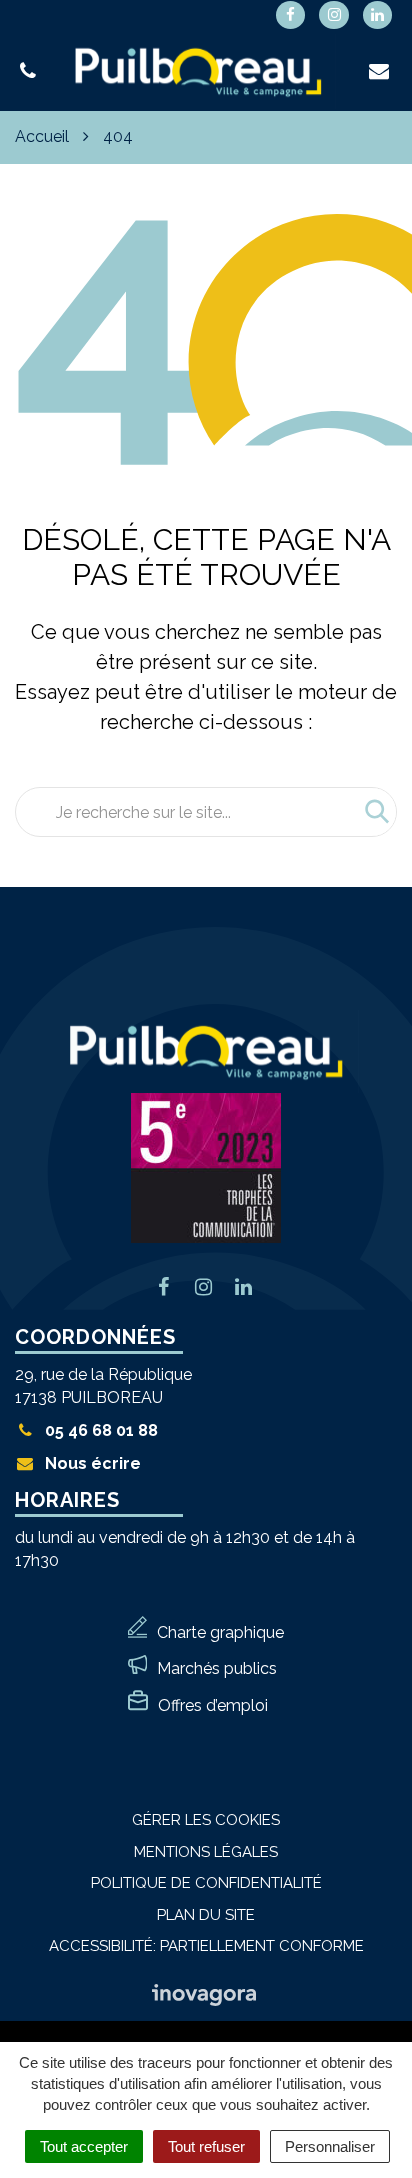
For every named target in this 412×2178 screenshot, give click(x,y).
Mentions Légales (206, 1852)
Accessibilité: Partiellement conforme (206, 1946)
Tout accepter (84, 2146)
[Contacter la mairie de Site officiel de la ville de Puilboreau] (381, 71)
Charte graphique (220, 1632)
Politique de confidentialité (206, 1883)
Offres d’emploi (213, 1705)
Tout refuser (206, 2146)
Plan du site (206, 1915)
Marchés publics (217, 1668)
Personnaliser (330, 2146)
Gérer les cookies (206, 1820)
